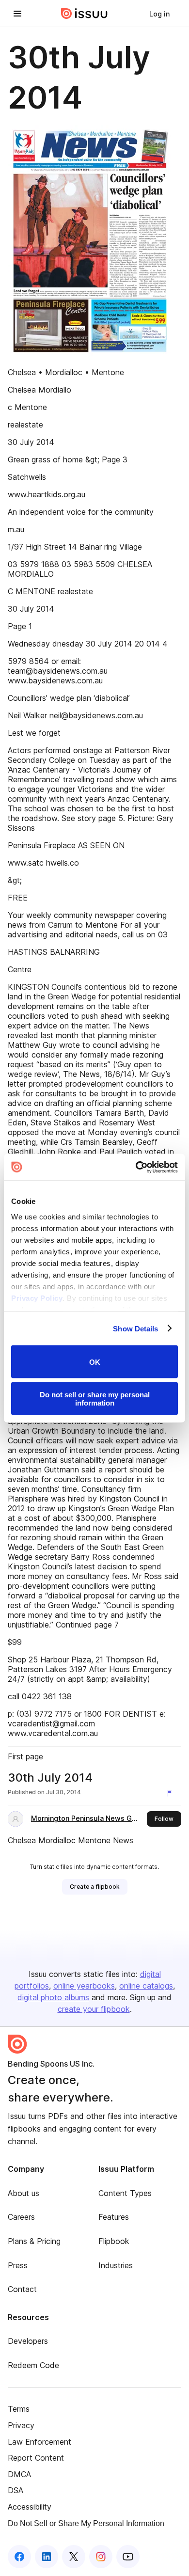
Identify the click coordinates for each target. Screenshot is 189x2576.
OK (95, 1362)
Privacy (21, 2425)
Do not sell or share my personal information (95, 1398)
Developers (28, 2341)
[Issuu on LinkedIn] (47, 2557)
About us (24, 2193)
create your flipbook (94, 2009)
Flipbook (114, 2241)
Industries (116, 2265)
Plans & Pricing (34, 2241)
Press (18, 2265)
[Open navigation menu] (17, 14)
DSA (16, 2490)
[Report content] (172, 1793)
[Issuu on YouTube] (128, 2557)
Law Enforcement (39, 2442)
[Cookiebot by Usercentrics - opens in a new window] (136, 1167)
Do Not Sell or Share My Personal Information (86, 2523)
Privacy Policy (37, 1298)
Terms (19, 2409)
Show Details (135, 1328)
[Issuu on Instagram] (101, 2557)
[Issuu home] (84, 14)
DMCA (19, 2474)
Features (114, 2217)
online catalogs (146, 1986)
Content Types (125, 2193)
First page (25, 1756)
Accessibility (30, 2507)
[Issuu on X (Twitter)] (74, 2557)
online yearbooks (84, 1986)
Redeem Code (33, 2365)
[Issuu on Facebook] (19, 2557)
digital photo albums (53, 1997)
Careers (21, 2217)
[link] (159, 14)
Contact (22, 2289)
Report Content (36, 2458)
